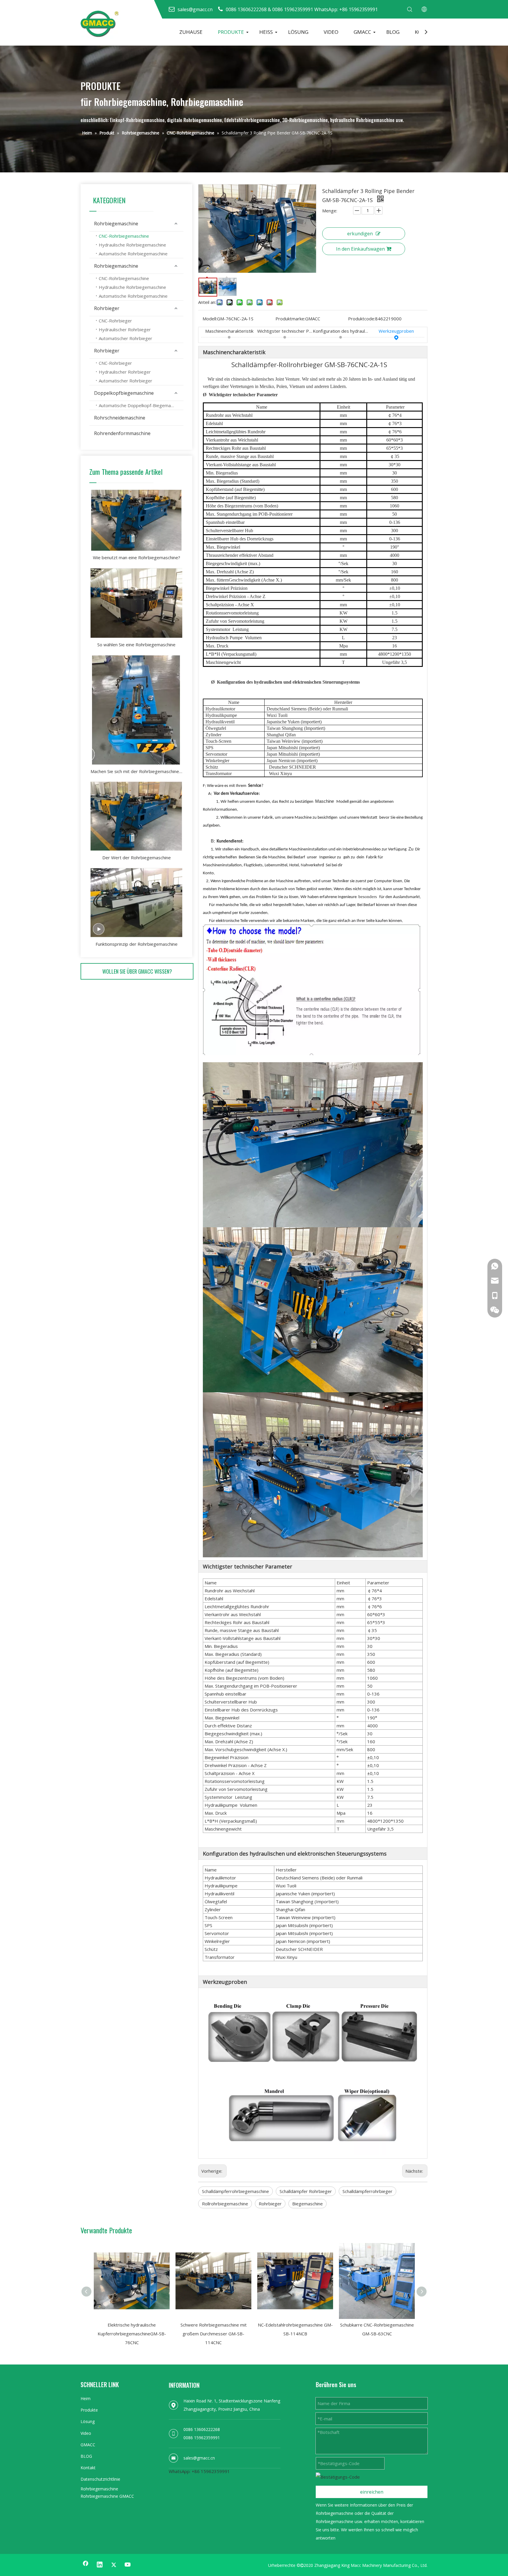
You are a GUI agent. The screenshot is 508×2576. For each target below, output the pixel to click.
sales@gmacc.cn (199, 2458)
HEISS (266, 32)
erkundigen (360, 234)
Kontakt (88, 2468)
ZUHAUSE (191, 32)
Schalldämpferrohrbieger (367, 2191)
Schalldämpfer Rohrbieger (306, 2191)
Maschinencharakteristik (229, 331)
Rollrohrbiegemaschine (225, 2204)
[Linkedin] (100, 2565)
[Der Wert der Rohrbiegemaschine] (136, 816)
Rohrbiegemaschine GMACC (107, 2496)
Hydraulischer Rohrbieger (125, 329)
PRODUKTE (231, 32)
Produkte (89, 2410)
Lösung (88, 2421)
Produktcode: (362, 319)
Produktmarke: (290, 319)
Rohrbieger (107, 308)
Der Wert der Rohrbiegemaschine (137, 857)
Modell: (210, 319)
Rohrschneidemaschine (120, 418)
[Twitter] (114, 2565)
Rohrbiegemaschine (116, 224)
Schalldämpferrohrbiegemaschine (235, 2191)
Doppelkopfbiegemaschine (124, 393)
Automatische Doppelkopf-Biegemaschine (141, 405)
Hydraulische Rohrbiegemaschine (132, 245)
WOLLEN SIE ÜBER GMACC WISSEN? (137, 971)
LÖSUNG (298, 32)
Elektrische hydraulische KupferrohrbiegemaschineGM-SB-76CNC (132, 2334)
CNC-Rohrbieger (115, 321)
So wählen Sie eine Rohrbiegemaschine (136, 645)
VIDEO (331, 32)
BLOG (393, 32)
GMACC (362, 32)
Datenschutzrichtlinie (100, 2479)
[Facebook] (86, 2565)
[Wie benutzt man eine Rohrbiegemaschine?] (136, 520)
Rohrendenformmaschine (122, 433)
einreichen (372, 2492)
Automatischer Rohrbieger (126, 338)
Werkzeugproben (396, 331)
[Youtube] (128, 2565)
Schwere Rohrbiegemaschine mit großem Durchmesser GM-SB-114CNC (214, 2334)
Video (86, 2433)
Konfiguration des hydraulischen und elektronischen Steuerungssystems (341, 331)
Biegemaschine (308, 2204)
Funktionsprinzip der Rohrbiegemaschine (137, 944)
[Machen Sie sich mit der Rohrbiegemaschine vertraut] (136, 710)
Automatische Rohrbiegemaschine (133, 254)
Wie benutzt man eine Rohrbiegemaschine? (137, 557)
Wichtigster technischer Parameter (285, 331)
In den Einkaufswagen (360, 249)
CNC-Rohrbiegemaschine (124, 236)
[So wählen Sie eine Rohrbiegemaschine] (136, 603)
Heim (86, 2398)
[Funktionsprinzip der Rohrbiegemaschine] (136, 903)
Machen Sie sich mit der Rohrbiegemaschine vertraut (136, 771)
